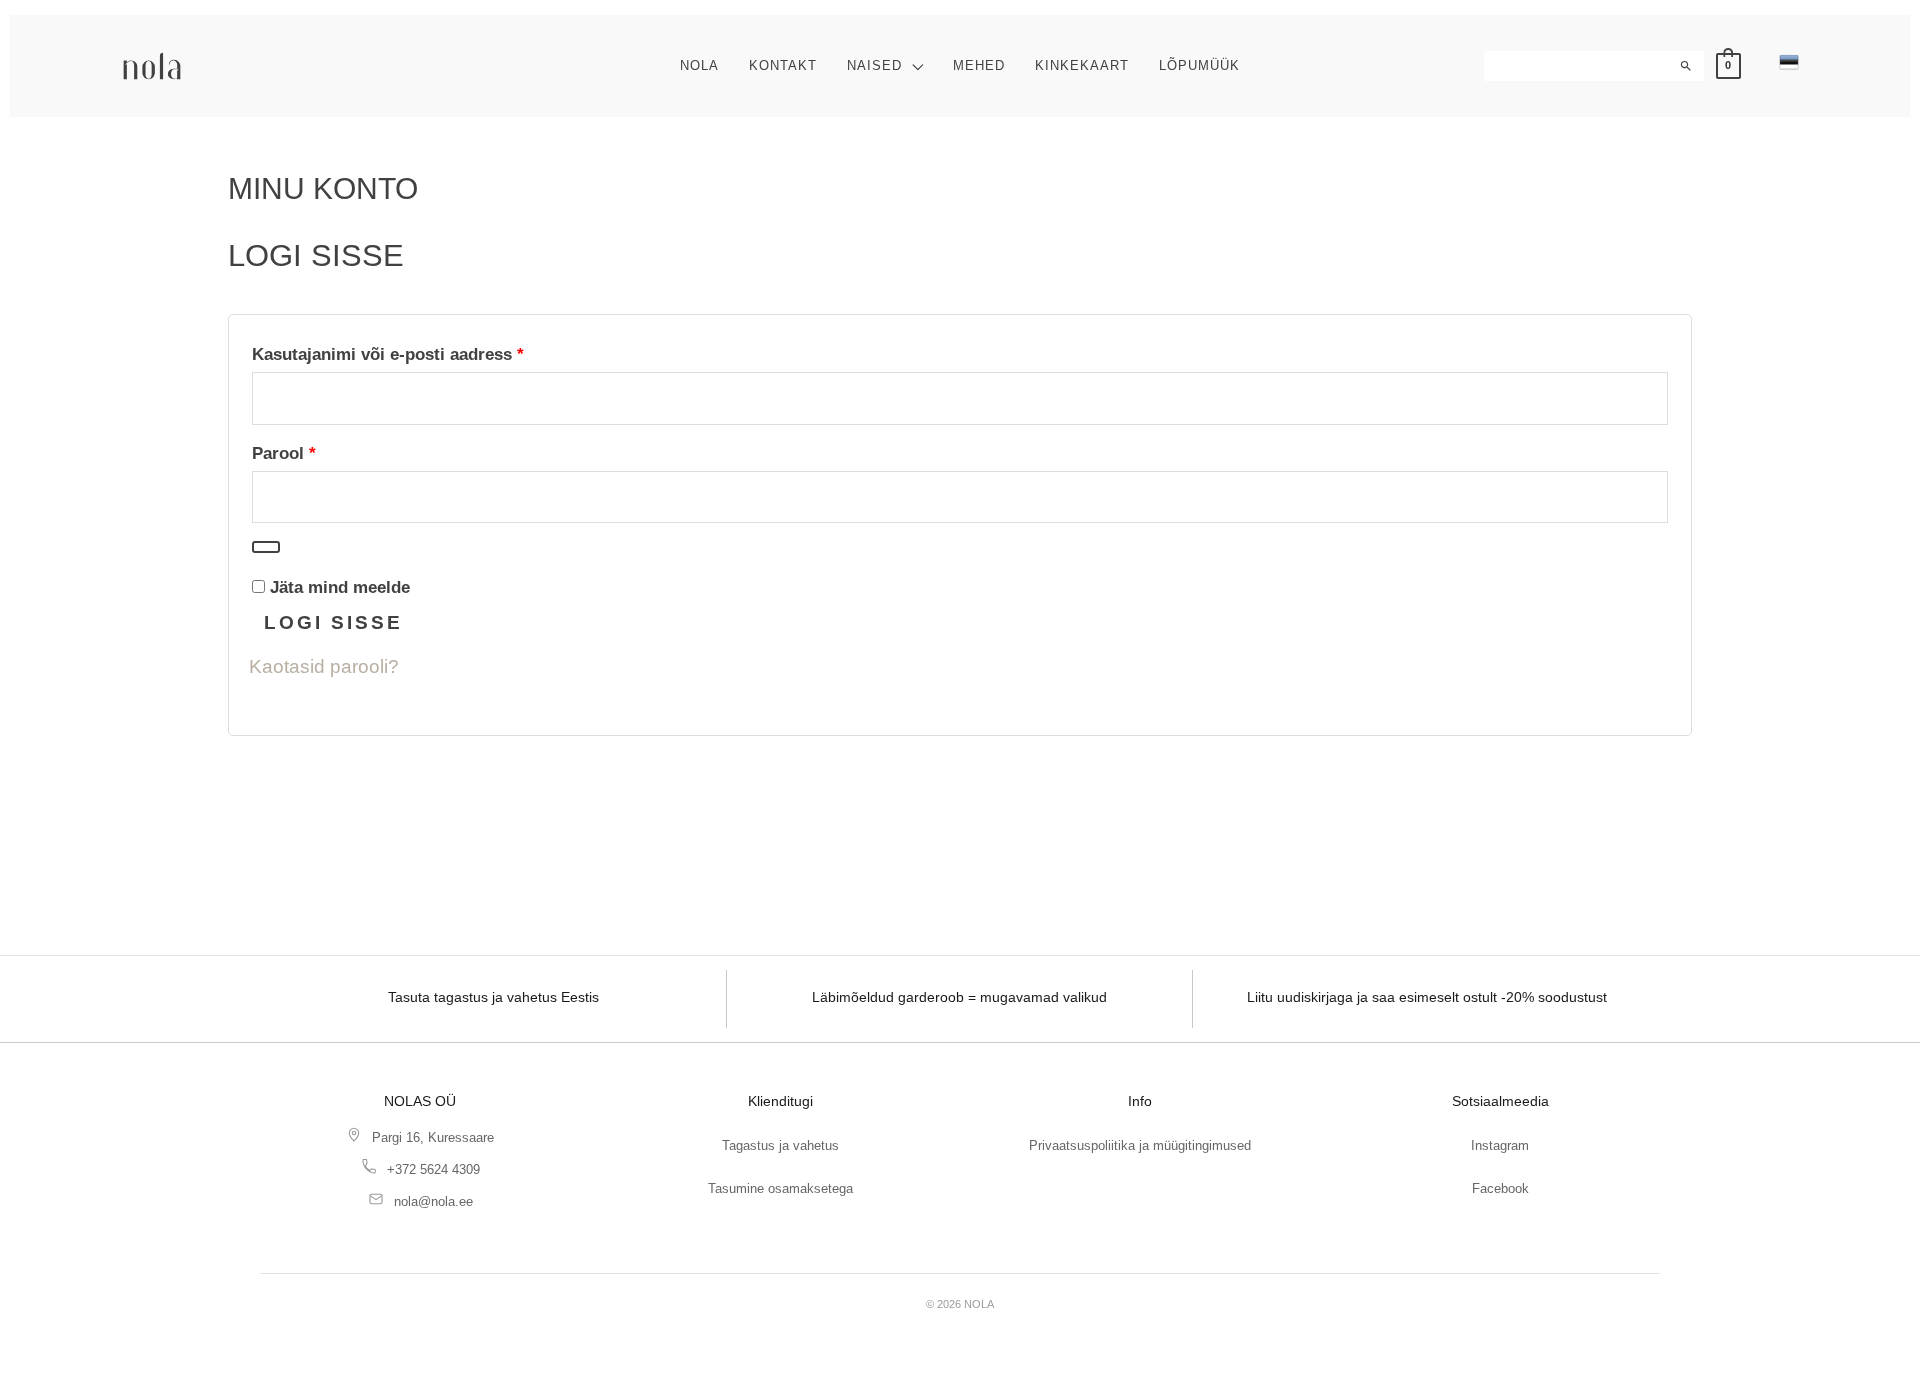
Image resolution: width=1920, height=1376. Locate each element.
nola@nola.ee (433, 1201)
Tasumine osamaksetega (780, 1188)
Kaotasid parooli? (324, 666)
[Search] (1688, 66)
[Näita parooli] (266, 547)
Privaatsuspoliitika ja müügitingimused (1140, 1145)
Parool (312, 450)
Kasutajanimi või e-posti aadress (416, 351)
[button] (912, 65)
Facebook (1500, 1188)
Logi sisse (333, 622)
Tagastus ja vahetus (780, 1145)
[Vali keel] (1789, 62)
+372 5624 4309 (433, 1169)
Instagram (1500, 1145)
